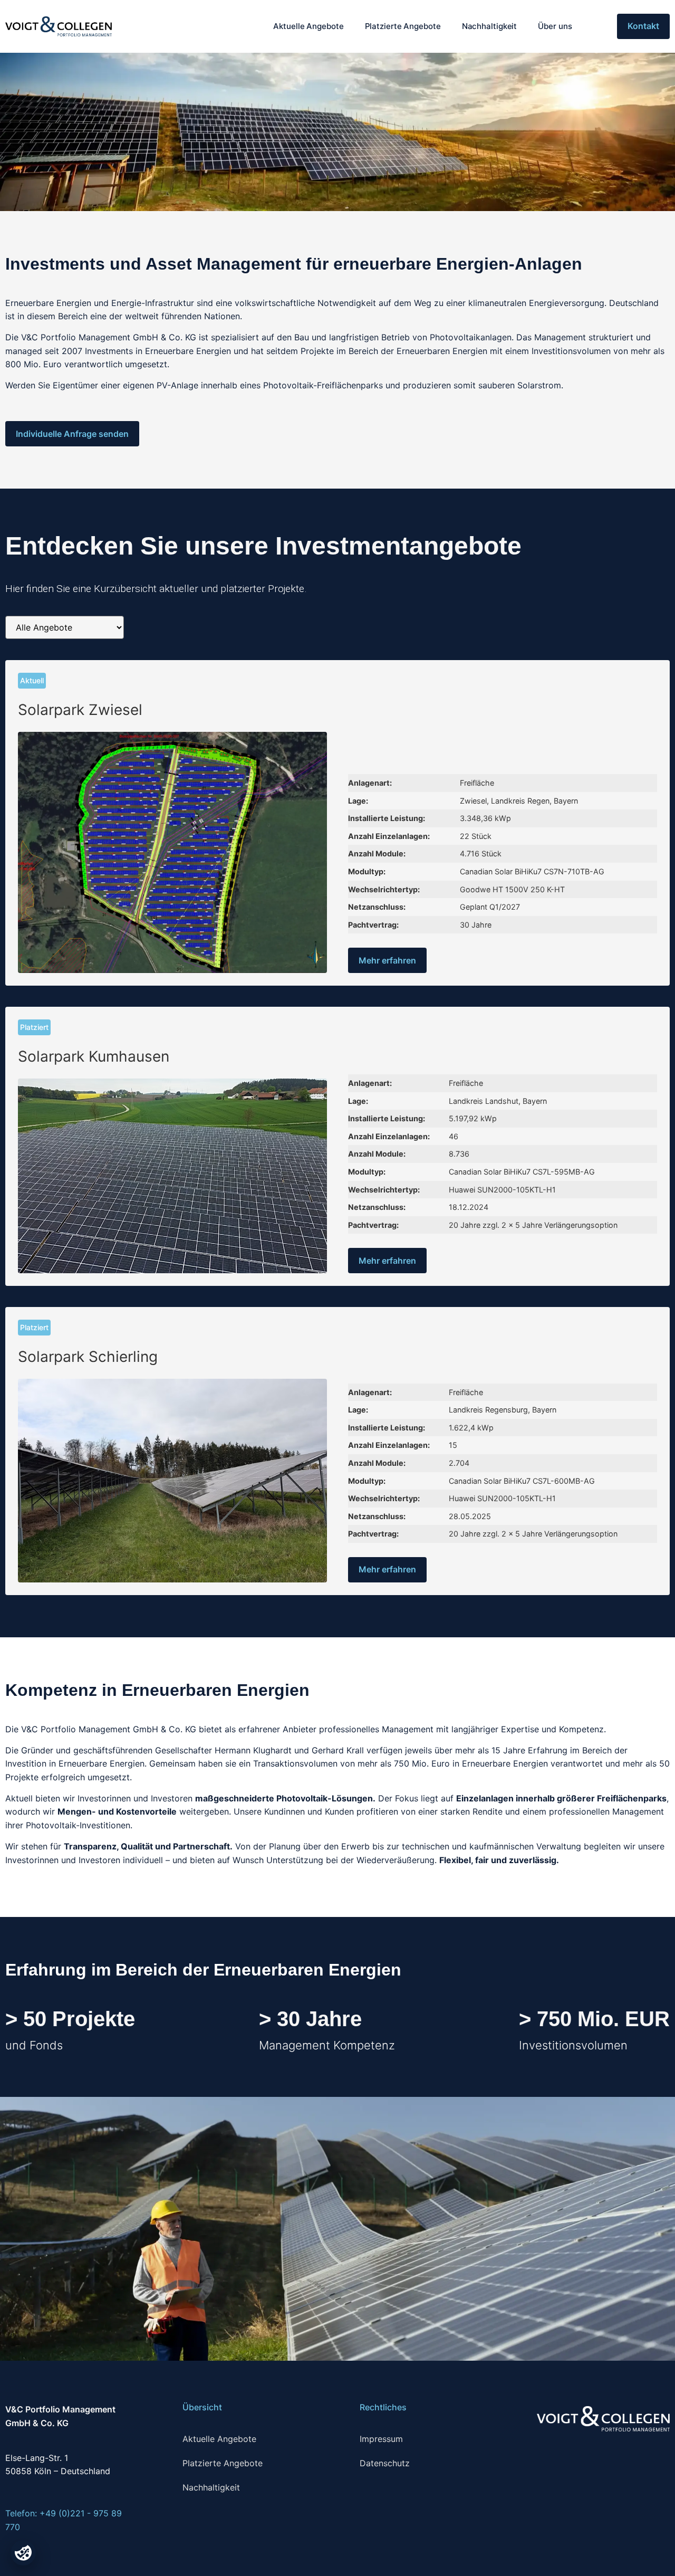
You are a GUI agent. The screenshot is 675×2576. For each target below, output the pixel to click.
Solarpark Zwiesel (80, 710)
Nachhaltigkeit (490, 26)
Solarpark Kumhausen (94, 1056)
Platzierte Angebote (403, 26)
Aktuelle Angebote (308, 26)
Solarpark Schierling (88, 1357)
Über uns (555, 26)
